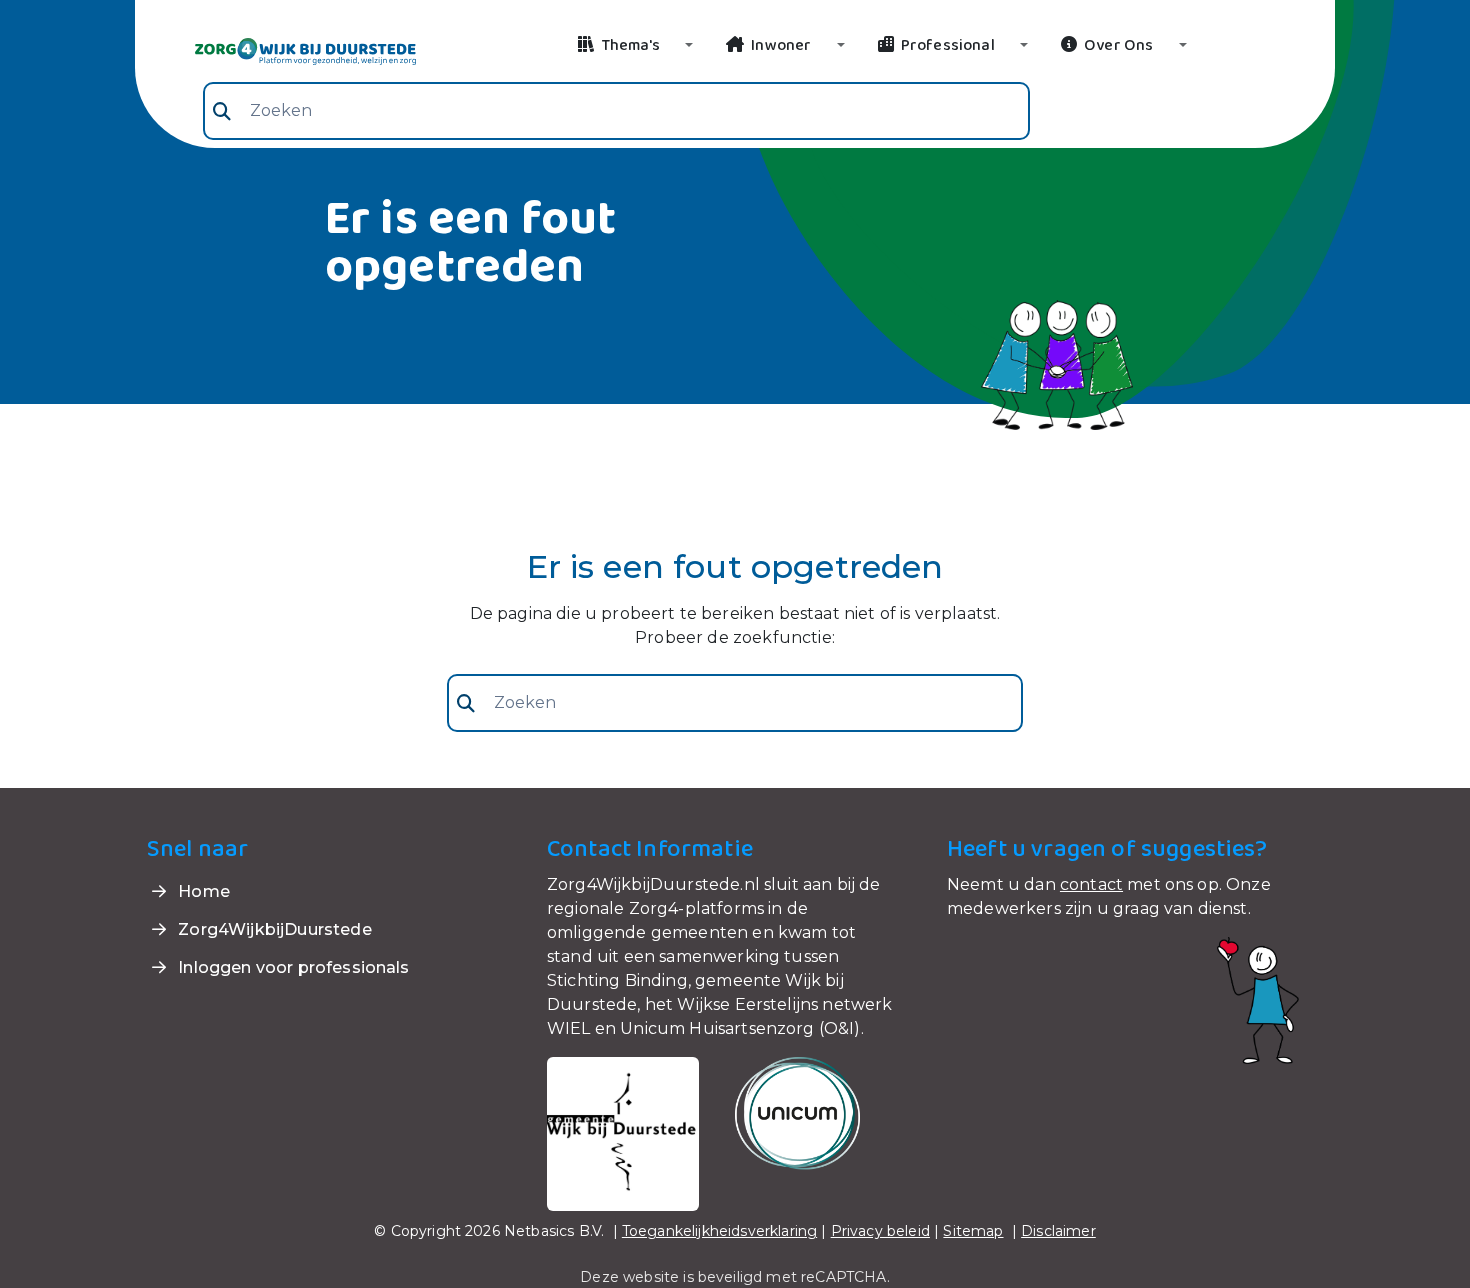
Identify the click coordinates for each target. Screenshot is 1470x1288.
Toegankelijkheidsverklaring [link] (719, 1231)
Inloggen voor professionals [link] (291, 967)
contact (1091, 884)
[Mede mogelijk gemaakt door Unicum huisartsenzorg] (797, 1112)
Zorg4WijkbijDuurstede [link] (273, 929)
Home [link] (202, 891)
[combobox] (616, 111)
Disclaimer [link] (1058, 1231)
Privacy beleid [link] (880, 1231)
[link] (281, 50)
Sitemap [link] (973, 1231)
